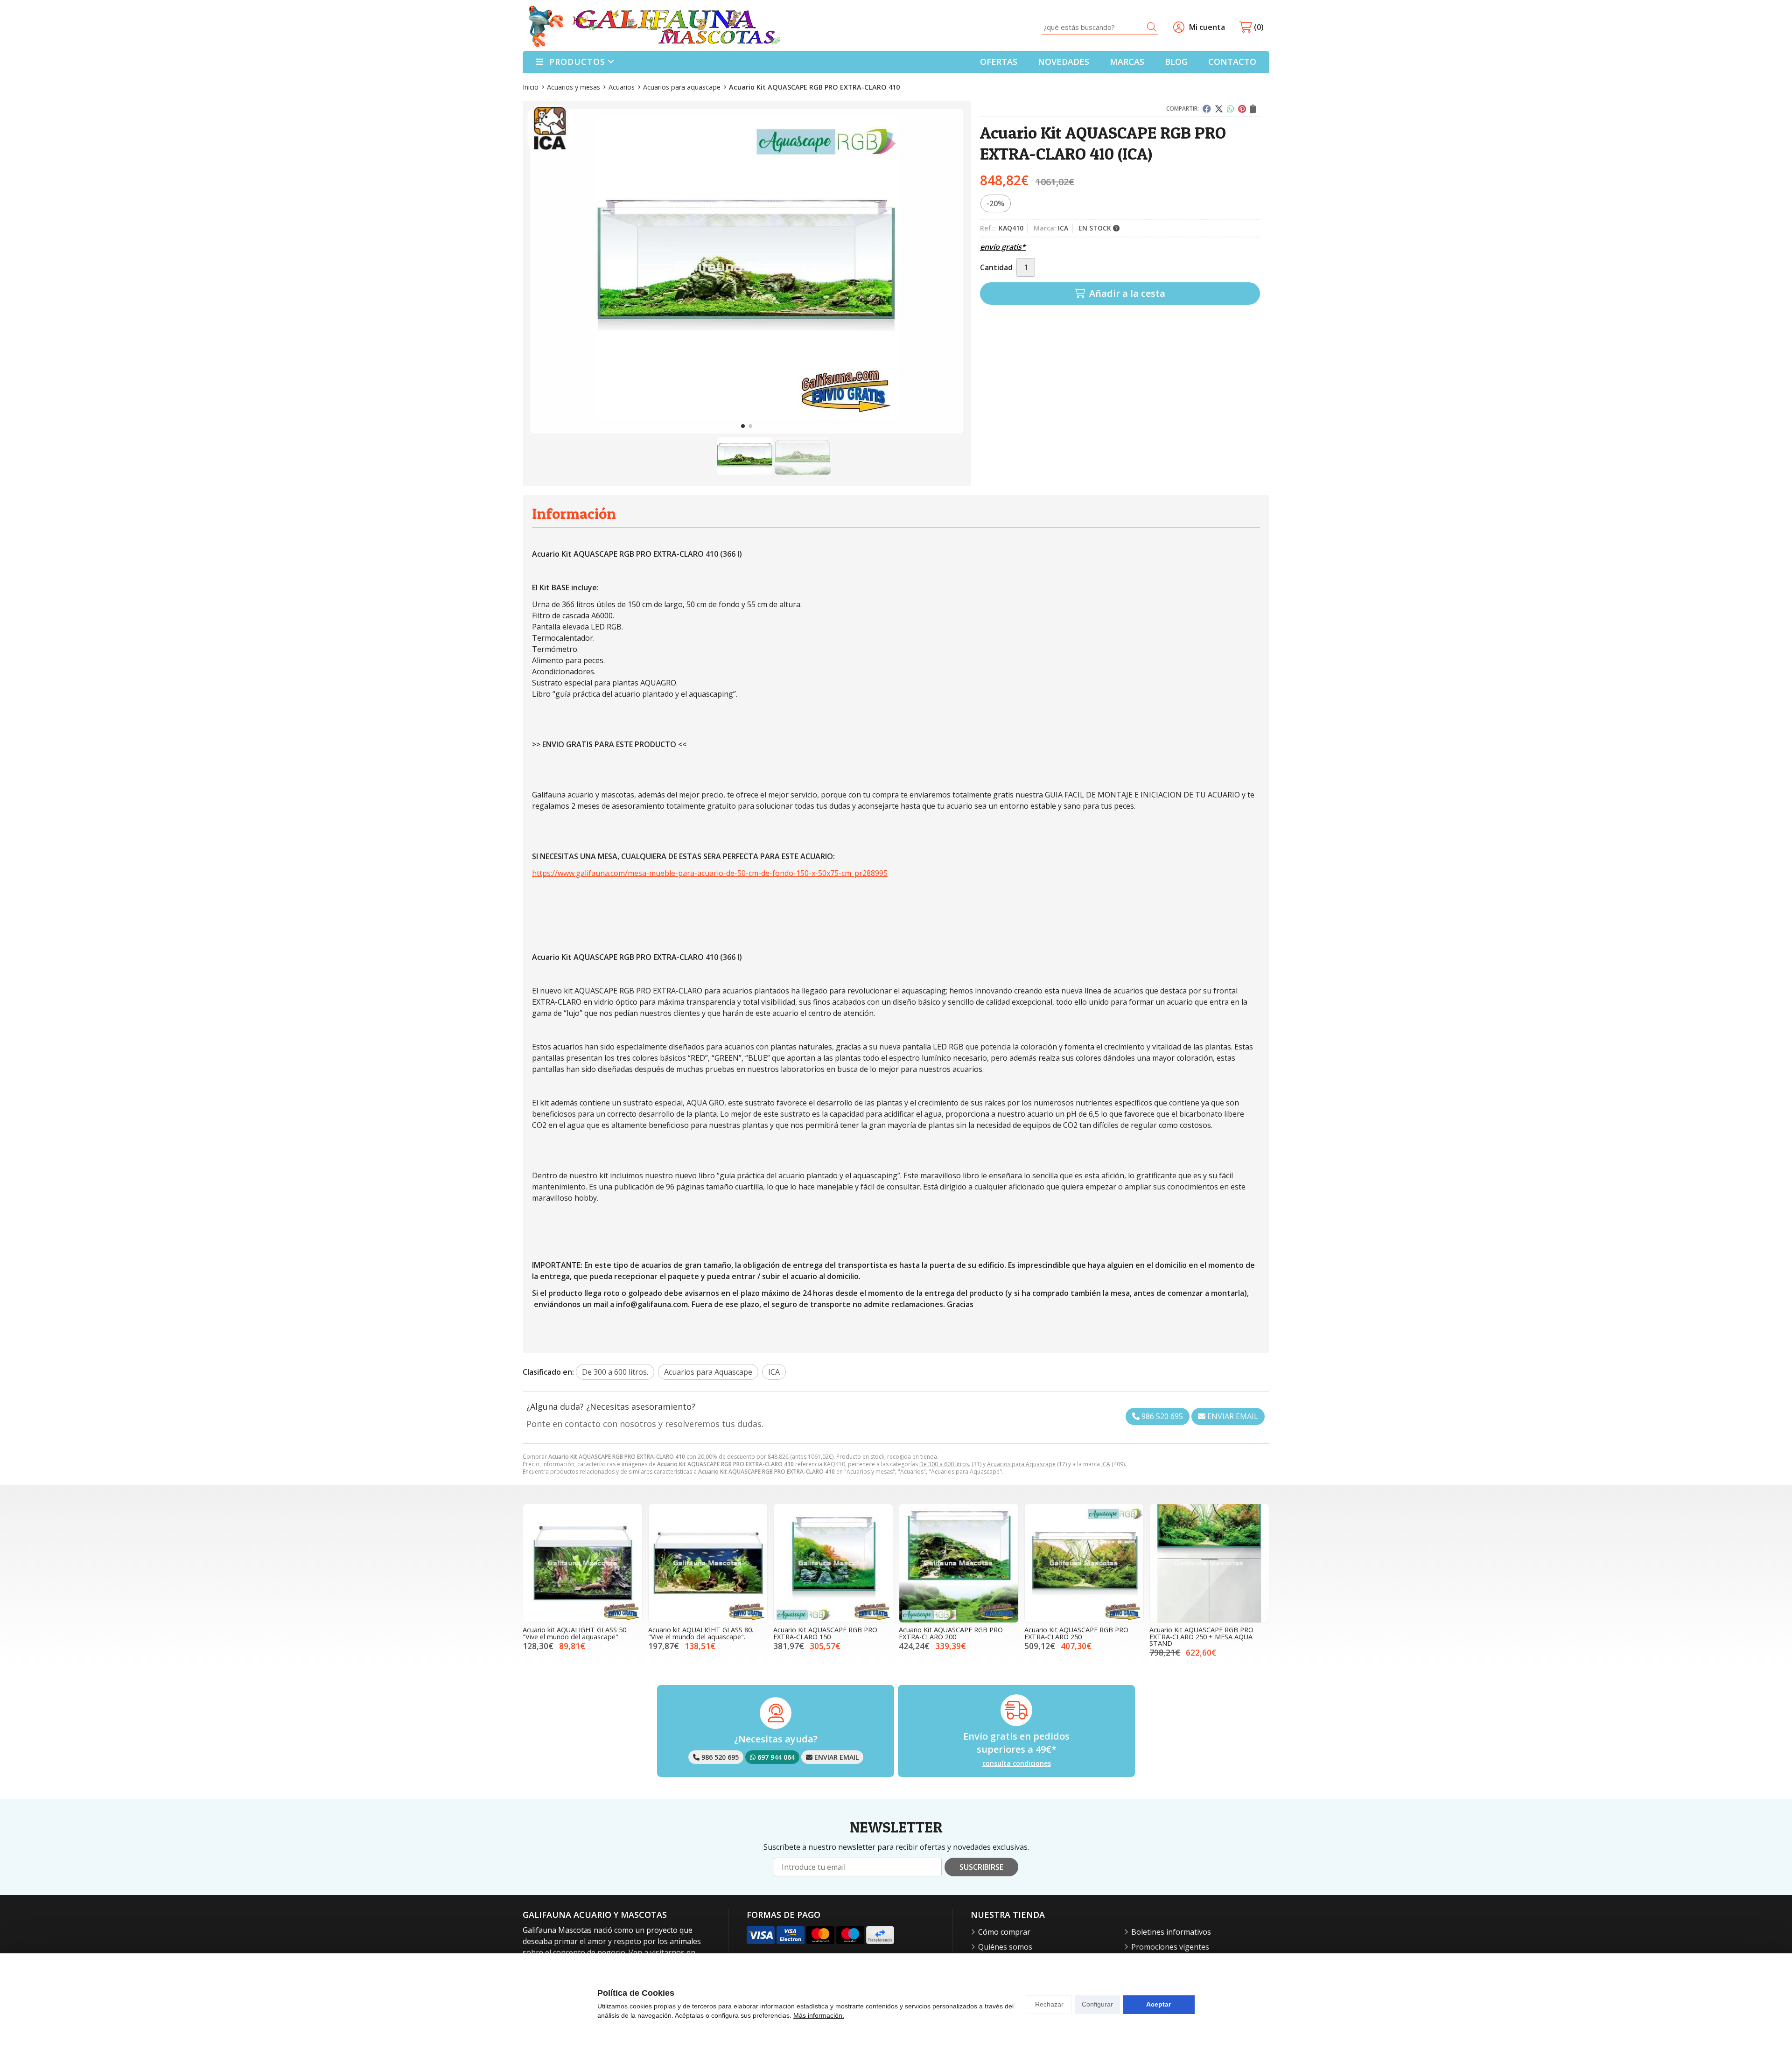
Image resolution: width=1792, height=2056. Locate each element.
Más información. (819, 2015)
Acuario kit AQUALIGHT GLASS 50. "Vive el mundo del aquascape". (575, 1633)
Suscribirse (981, 1867)
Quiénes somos (1005, 1947)
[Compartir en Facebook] (1207, 109)
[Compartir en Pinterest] (1242, 109)
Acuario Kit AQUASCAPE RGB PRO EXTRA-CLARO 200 (951, 1633)
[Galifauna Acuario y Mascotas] (654, 27)
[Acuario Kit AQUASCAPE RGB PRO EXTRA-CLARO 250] (1084, 1563)
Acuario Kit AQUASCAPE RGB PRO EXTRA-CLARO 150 (825, 1633)
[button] (743, 426)
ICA (1106, 1464)
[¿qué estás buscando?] (1100, 27)
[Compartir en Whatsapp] (1231, 109)
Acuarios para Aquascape (1021, 1464)
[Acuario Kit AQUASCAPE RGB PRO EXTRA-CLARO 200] (959, 1563)
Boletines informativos (1171, 1932)
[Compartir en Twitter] (1219, 109)
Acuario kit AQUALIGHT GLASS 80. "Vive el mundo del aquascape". (701, 1633)
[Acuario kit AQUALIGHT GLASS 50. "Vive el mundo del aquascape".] (583, 1563)
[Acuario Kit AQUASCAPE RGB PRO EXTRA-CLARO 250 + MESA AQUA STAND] (1209, 1563)
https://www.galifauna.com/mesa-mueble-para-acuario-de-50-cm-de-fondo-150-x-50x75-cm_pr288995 (710, 873)
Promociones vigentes (1170, 1947)
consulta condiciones (1017, 1764)
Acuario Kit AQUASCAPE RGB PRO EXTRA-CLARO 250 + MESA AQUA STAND (1201, 1636)
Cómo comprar (1004, 1932)
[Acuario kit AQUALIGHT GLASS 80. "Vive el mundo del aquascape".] (708, 1563)
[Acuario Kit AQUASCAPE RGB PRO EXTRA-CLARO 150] (833, 1563)
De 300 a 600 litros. (945, 1464)
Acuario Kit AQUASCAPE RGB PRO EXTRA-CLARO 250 (1076, 1633)
